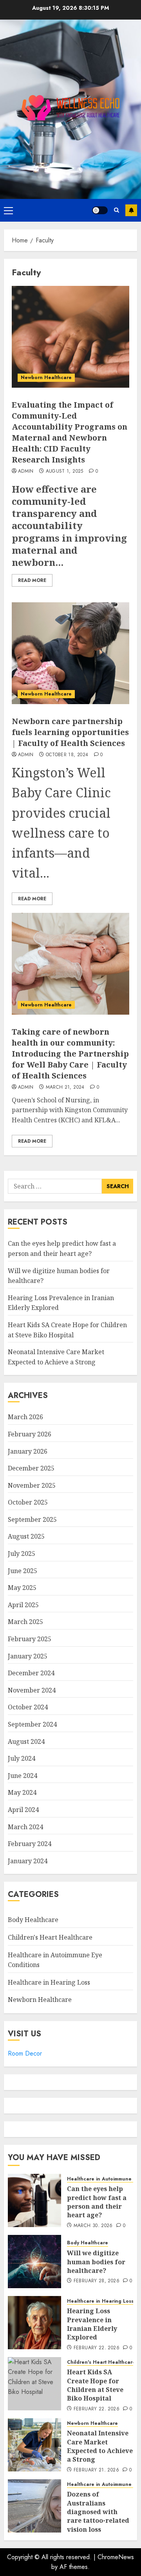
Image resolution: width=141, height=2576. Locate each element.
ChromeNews (116, 2557)
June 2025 (23, 1571)
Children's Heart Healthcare (50, 1937)
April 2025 (23, 1605)
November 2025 (32, 1485)
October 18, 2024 (67, 755)
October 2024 (28, 1707)
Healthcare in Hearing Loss (49, 1982)
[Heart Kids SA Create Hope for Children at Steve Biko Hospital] (34, 2384)
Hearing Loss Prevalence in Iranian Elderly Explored (92, 2324)
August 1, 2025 (65, 471)
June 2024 (23, 1776)
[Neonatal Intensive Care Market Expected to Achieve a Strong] (34, 2445)
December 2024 (31, 1673)
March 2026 (25, 1417)
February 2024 (30, 1844)
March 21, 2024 (65, 1087)
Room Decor (25, 2053)
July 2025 (22, 1554)
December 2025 (31, 1468)
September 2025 (32, 1519)
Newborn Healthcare (46, 378)
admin (26, 471)
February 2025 (30, 1639)
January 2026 (28, 1451)
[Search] (117, 210)
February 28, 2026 (97, 2281)
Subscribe (131, 210)
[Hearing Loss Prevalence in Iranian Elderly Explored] (34, 2323)
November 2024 (32, 1690)
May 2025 (22, 1588)
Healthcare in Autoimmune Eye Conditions (55, 1960)
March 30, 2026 (93, 2226)
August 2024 (26, 1741)
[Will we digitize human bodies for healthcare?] (34, 2262)
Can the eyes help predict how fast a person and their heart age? (97, 2202)
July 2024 (22, 1758)
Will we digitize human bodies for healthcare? (96, 2262)
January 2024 (28, 1861)
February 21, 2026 (96, 2470)
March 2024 (25, 1827)
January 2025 (28, 1656)
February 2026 (30, 1434)
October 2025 (28, 1502)
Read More (32, 580)
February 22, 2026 (97, 2348)
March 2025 (25, 1622)
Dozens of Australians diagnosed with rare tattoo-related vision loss (98, 2512)
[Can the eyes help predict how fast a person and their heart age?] (34, 2200)
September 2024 (32, 1724)
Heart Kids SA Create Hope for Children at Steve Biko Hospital (95, 2385)
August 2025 (26, 1536)
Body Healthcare (33, 1920)
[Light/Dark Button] (100, 210)
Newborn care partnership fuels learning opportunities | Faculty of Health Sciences (70, 732)
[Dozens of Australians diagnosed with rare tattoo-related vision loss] (34, 2506)
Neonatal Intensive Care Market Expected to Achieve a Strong (100, 2446)
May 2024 (22, 1792)
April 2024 (23, 1810)
